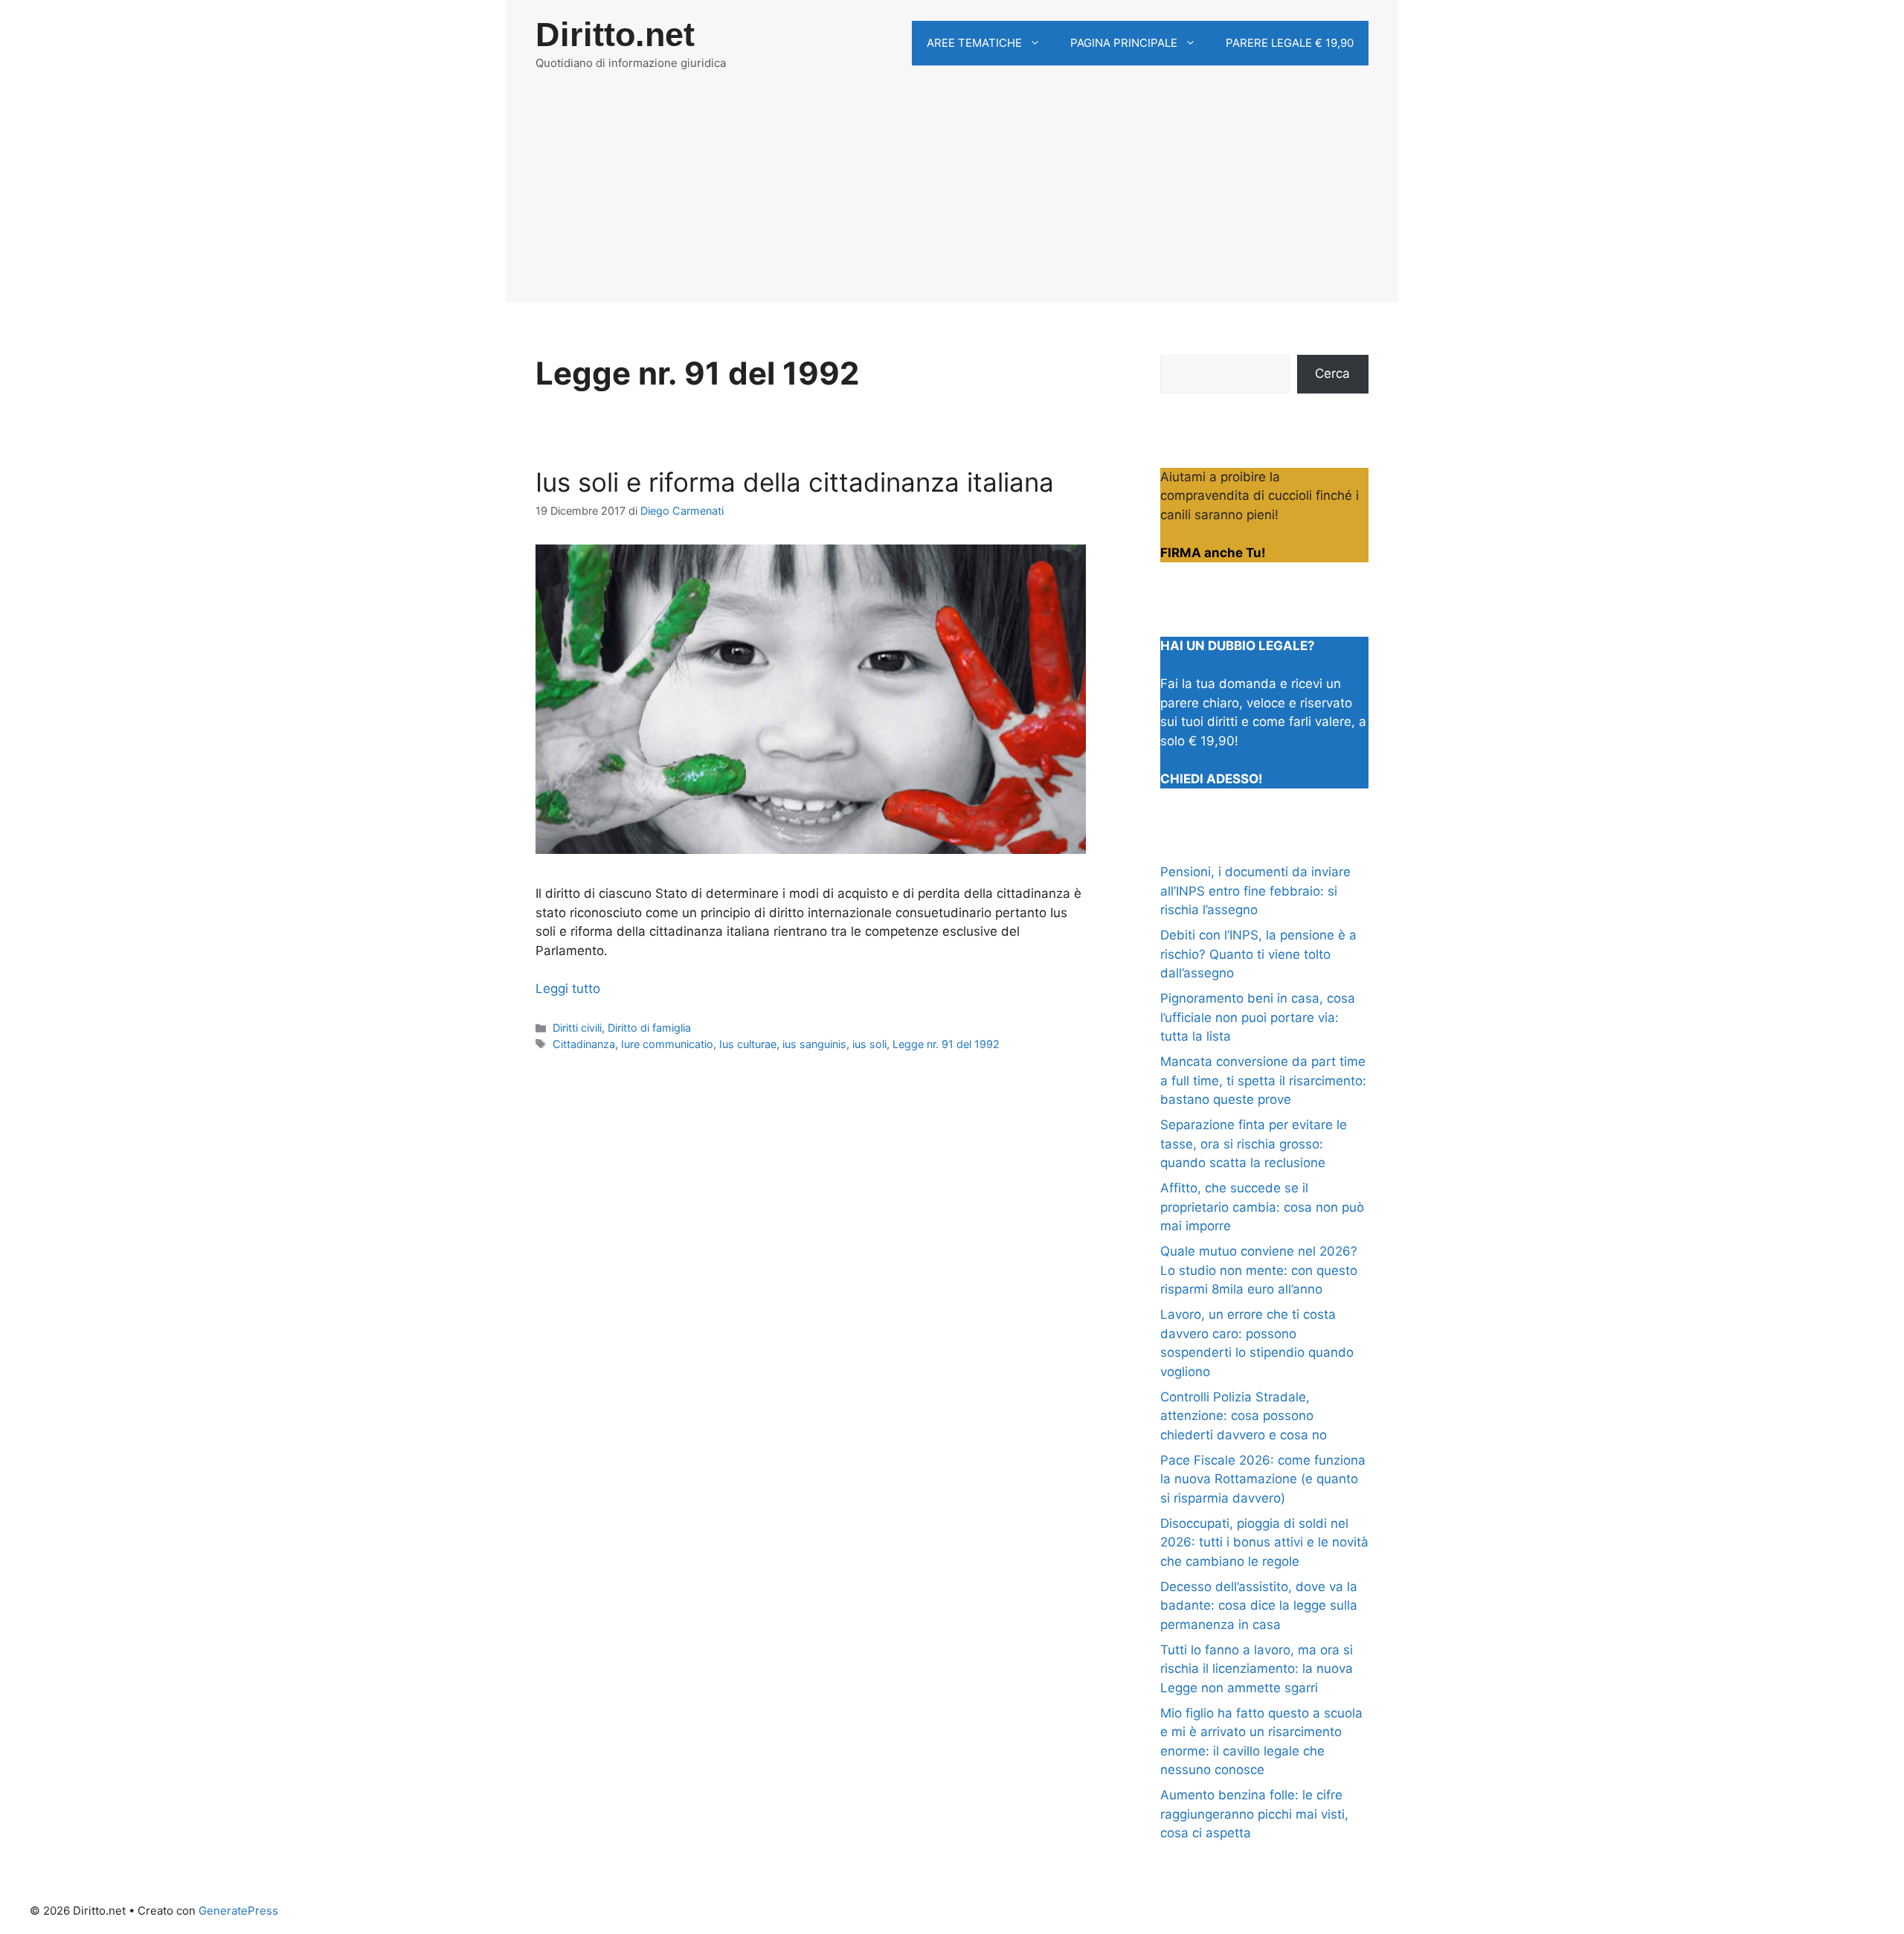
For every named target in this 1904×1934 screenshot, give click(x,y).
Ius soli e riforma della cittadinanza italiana (795, 482)
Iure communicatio (667, 1044)
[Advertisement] (952, 199)
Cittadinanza (584, 1044)
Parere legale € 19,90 (1290, 43)
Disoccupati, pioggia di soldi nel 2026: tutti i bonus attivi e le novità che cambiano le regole (1264, 1542)
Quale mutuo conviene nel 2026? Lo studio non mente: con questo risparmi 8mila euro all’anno (1259, 1270)
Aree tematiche (974, 43)
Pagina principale (1124, 43)
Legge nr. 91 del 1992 (946, 1044)
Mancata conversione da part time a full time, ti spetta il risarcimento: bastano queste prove (1263, 1080)
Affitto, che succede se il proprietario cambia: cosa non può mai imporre (1262, 1207)
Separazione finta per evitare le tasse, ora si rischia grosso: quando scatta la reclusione (1254, 1144)
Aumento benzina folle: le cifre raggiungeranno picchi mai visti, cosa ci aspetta (1254, 1814)
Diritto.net (615, 35)
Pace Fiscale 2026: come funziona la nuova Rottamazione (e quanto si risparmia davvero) (1263, 1479)
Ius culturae (748, 1044)
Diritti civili (577, 1028)
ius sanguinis (814, 1044)
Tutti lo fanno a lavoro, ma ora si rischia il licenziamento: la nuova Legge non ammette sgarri (1257, 1669)
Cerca (1332, 373)
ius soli (869, 1044)
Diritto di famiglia (649, 1028)
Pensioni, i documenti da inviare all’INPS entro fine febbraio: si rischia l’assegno (1255, 891)
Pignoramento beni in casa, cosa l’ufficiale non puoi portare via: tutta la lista (1258, 1017)
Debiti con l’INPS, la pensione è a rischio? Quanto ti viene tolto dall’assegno (1258, 954)
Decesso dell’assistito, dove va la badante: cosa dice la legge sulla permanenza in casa (1259, 1606)
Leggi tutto (568, 989)
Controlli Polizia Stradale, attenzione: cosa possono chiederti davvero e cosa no (1244, 1416)
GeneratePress (238, 1911)
